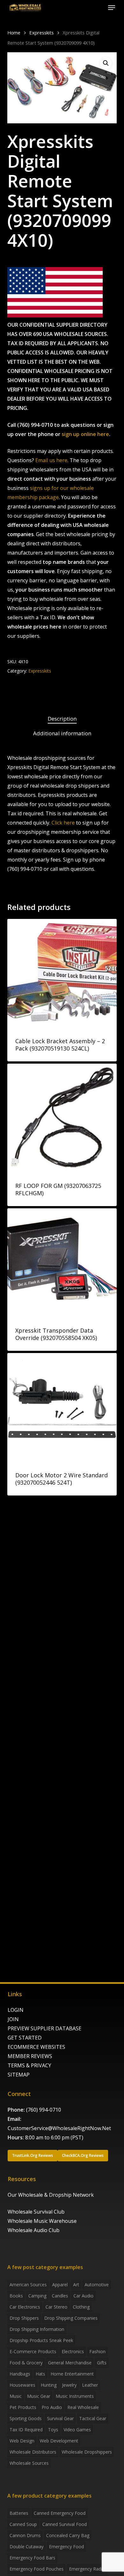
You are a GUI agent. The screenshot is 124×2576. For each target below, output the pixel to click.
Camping (37, 2296)
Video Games (77, 2430)
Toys (53, 2430)
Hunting (49, 2385)
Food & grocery (26, 2363)
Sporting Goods (26, 2418)
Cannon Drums (25, 2535)
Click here (63, 823)
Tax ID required (26, 2430)
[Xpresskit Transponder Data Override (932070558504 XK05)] (62, 1263)
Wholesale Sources (29, 2463)
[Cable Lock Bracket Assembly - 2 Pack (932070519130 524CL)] (62, 974)
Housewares (22, 2385)
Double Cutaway (27, 2547)
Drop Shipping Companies (71, 2318)
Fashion (97, 2351)
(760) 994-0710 (44, 2110)
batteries (19, 2513)
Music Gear (39, 2396)
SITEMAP (19, 2075)
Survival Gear (60, 2418)
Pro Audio (52, 2407)
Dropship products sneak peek (41, 2340)
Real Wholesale (83, 2407)
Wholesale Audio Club (34, 2230)
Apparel (60, 2285)
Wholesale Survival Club (36, 2212)
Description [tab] (62, 719)
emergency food (66, 2547)
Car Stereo (56, 2307)
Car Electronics (25, 2307)
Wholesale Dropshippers (87, 2452)
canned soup (23, 2524)
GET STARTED (25, 2038)
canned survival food (65, 2524)
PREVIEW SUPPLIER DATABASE (45, 2028)
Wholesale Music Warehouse (42, 2221)
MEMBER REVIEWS (30, 2056)
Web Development (59, 2441)
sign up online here (85, 434)
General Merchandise (70, 2363)
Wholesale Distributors (33, 2452)
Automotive (97, 2285)
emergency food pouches (37, 2569)
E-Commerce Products (33, 2351)
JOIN (13, 2019)
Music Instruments (75, 2396)
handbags (20, 2374)
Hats (40, 2374)
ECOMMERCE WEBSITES (36, 2047)
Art (76, 2285)
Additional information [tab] (62, 733)
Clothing (81, 2307)
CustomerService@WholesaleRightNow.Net (59, 2128)
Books (16, 2296)
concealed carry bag (68, 2535)
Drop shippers (24, 2318)
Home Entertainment (72, 2374)
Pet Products (23, 2407)
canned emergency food (60, 2513)
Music (16, 2396)
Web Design (22, 2441)
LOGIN (16, 2010)
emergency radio (87, 2569)
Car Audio (83, 2296)
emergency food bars (32, 2558)
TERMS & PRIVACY (29, 2065)
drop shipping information (37, 2329)
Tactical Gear (93, 2418)
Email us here (51, 460)
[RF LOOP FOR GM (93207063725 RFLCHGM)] (62, 1118)
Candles (60, 2296)
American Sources (28, 2285)
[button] (112, 8)
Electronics (73, 2351)
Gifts (102, 2363)
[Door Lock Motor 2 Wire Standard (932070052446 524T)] (62, 1408)
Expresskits (41, 33)
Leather (90, 2385)
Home (14, 33)
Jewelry (69, 2385)
